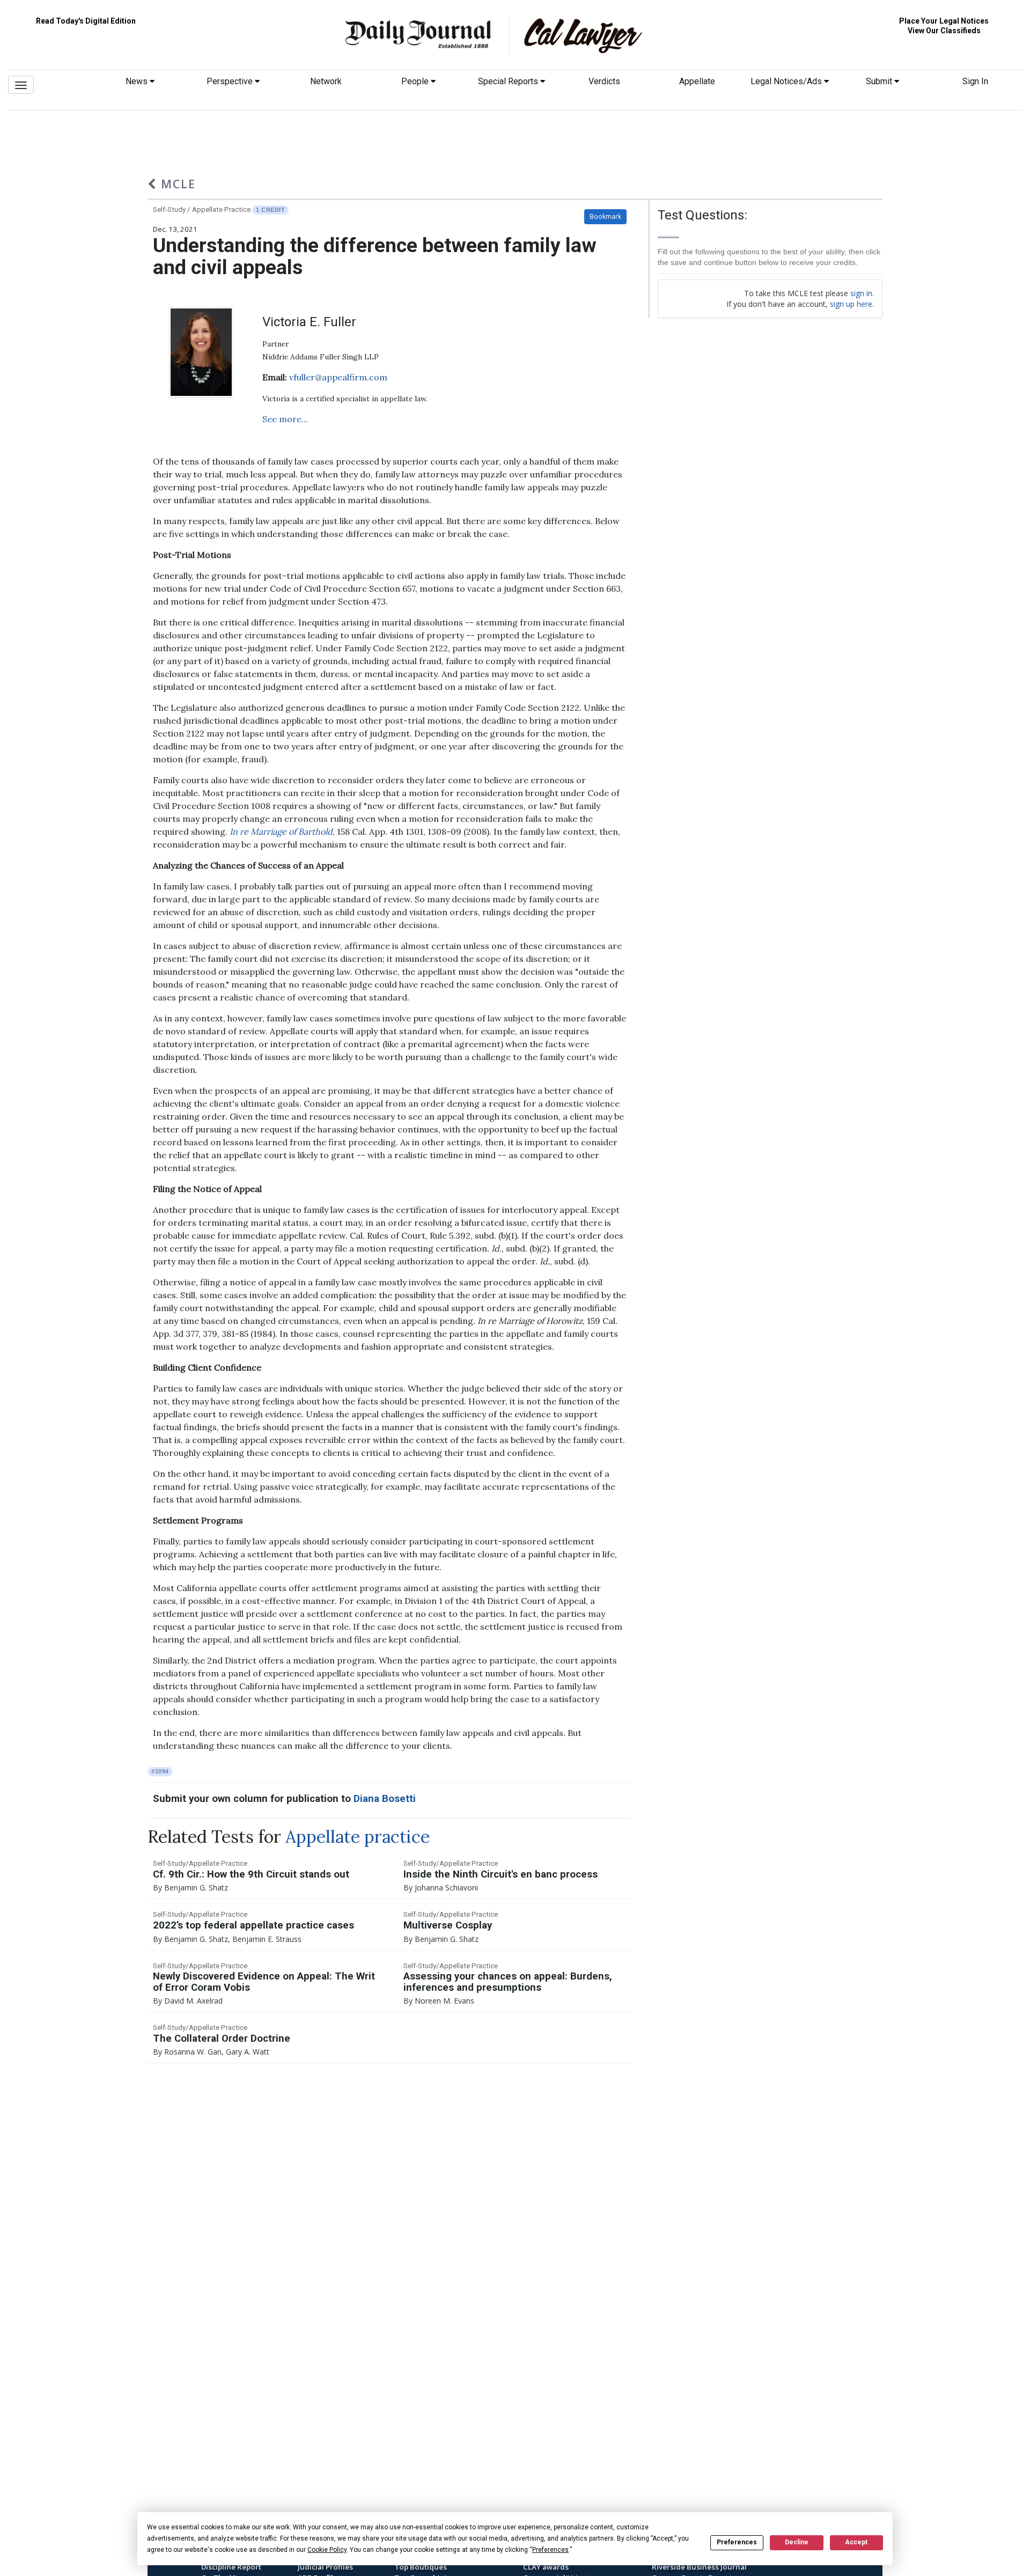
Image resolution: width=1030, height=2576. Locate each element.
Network (326, 81)
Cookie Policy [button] (327, 2550)
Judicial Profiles (325, 2567)
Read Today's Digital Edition (86, 21)
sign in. (862, 293)
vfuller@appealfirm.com (338, 377)
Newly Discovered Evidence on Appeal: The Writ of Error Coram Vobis (264, 1982)
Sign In (975, 81)
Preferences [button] (550, 2550)
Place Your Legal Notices (944, 21)
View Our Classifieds (944, 31)
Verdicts (604, 81)
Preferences (737, 2542)
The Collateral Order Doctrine (222, 2038)
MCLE (176, 184)
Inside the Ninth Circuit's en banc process (501, 1874)
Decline (797, 2542)
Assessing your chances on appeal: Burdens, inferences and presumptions (508, 1982)
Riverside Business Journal (699, 2567)
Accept (856, 2542)
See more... (285, 419)
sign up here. (852, 304)
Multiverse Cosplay (448, 1925)
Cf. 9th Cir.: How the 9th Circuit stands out (251, 1874)
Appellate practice (358, 1837)
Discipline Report (231, 2567)
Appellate (697, 81)
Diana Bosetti (385, 1799)
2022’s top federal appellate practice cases (253, 1925)
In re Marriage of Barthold (281, 831)
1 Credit (270, 210)
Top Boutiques (421, 2567)
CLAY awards (546, 2567)
